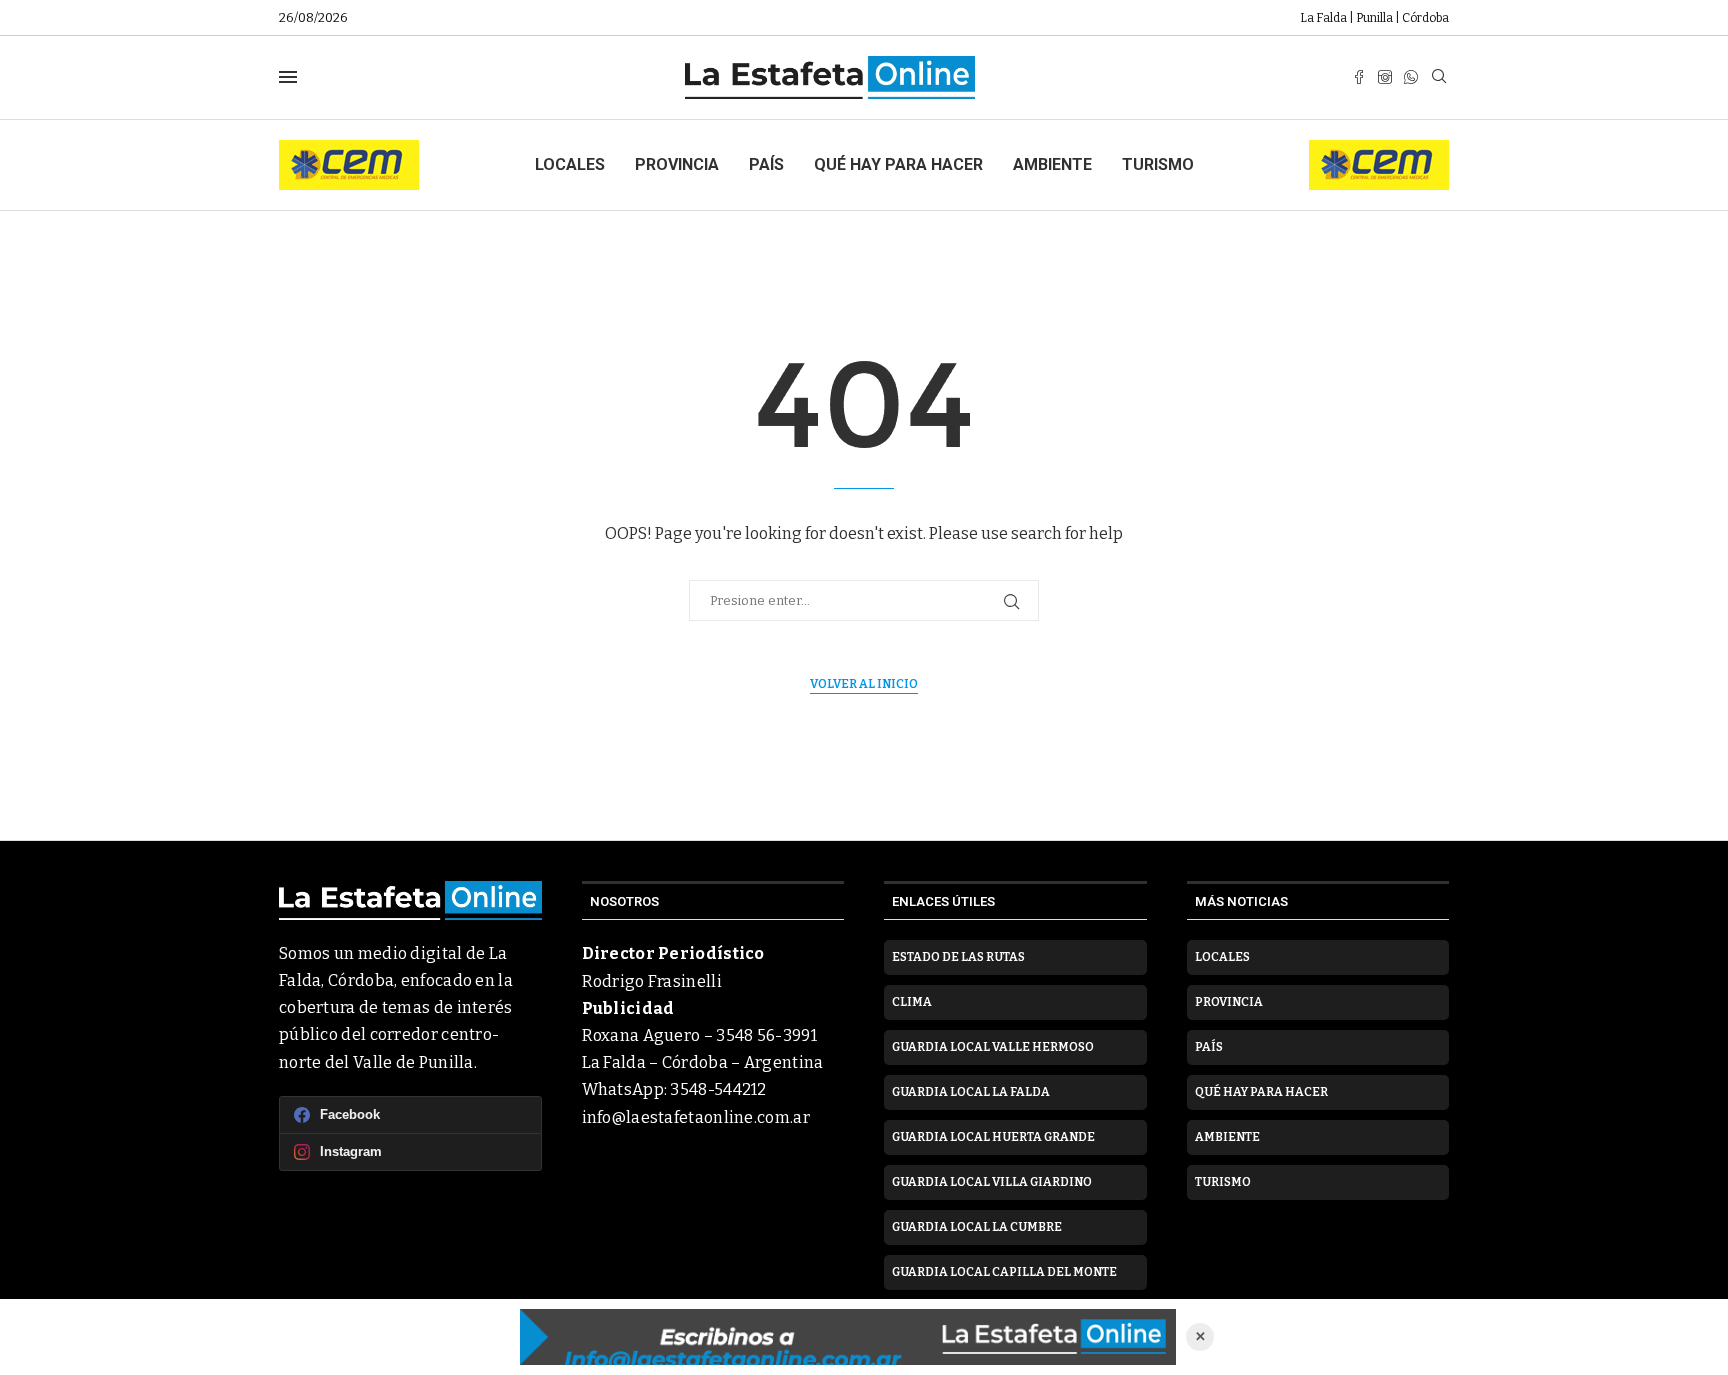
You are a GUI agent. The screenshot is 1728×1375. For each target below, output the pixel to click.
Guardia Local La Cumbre (977, 1227)
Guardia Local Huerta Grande (993, 1137)
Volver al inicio (864, 684)
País (766, 164)
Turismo (1158, 164)
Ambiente (1052, 164)
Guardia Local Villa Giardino (992, 1182)
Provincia (677, 164)
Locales (570, 164)
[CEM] (349, 148)
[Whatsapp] (1411, 77)
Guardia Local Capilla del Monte (1004, 1272)
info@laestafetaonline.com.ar (696, 1117)
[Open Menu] (288, 77)
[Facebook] (1359, 77)
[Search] (1439, 77)
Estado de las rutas (958, 957)
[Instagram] (1385, 77)
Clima (912, 1002)
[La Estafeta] (848, 1337)
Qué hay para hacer (898, 164)
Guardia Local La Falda (971, 1092)
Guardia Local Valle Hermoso (993, 1047)
